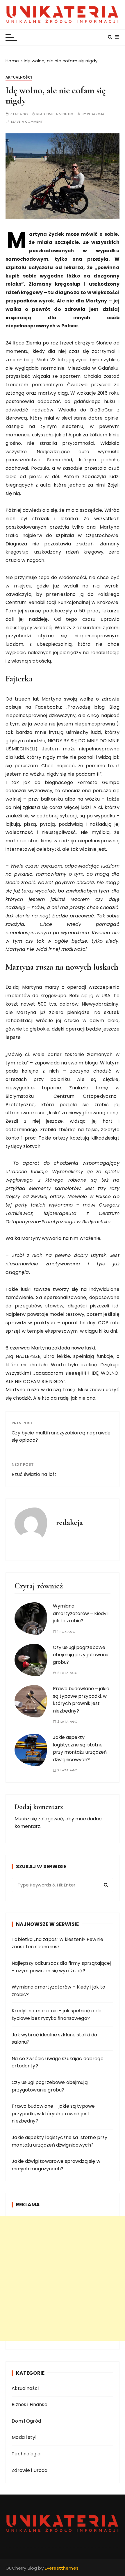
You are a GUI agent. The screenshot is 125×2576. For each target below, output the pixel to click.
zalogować (51, 1819)
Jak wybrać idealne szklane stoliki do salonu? (54, 2039)
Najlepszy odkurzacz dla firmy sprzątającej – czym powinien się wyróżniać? (61, 1967)
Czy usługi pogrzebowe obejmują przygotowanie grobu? (81, 1655)
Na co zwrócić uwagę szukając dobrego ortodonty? (57, 2062)
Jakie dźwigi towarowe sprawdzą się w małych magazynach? (56, 2165)
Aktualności (19, 77)
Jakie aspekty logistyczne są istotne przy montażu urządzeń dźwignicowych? (59, 2141)
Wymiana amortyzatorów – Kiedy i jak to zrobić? (81, 1613)
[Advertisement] (63, 2279)
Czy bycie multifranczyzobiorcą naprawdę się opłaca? (61, 1437)
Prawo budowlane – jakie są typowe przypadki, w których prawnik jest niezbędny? (53, 2114)
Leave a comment (27, 122)
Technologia (26, 2454)
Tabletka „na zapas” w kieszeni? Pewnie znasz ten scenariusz (57, 1943)
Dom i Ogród (26, 2421)
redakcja (96, 114)
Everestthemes (62, 2568)
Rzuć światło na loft (34, 1474)
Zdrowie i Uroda (30, 2470)
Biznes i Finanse (29, 2404)
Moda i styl (24, 2437)
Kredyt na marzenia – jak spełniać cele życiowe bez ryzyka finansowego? (57, 2014)
